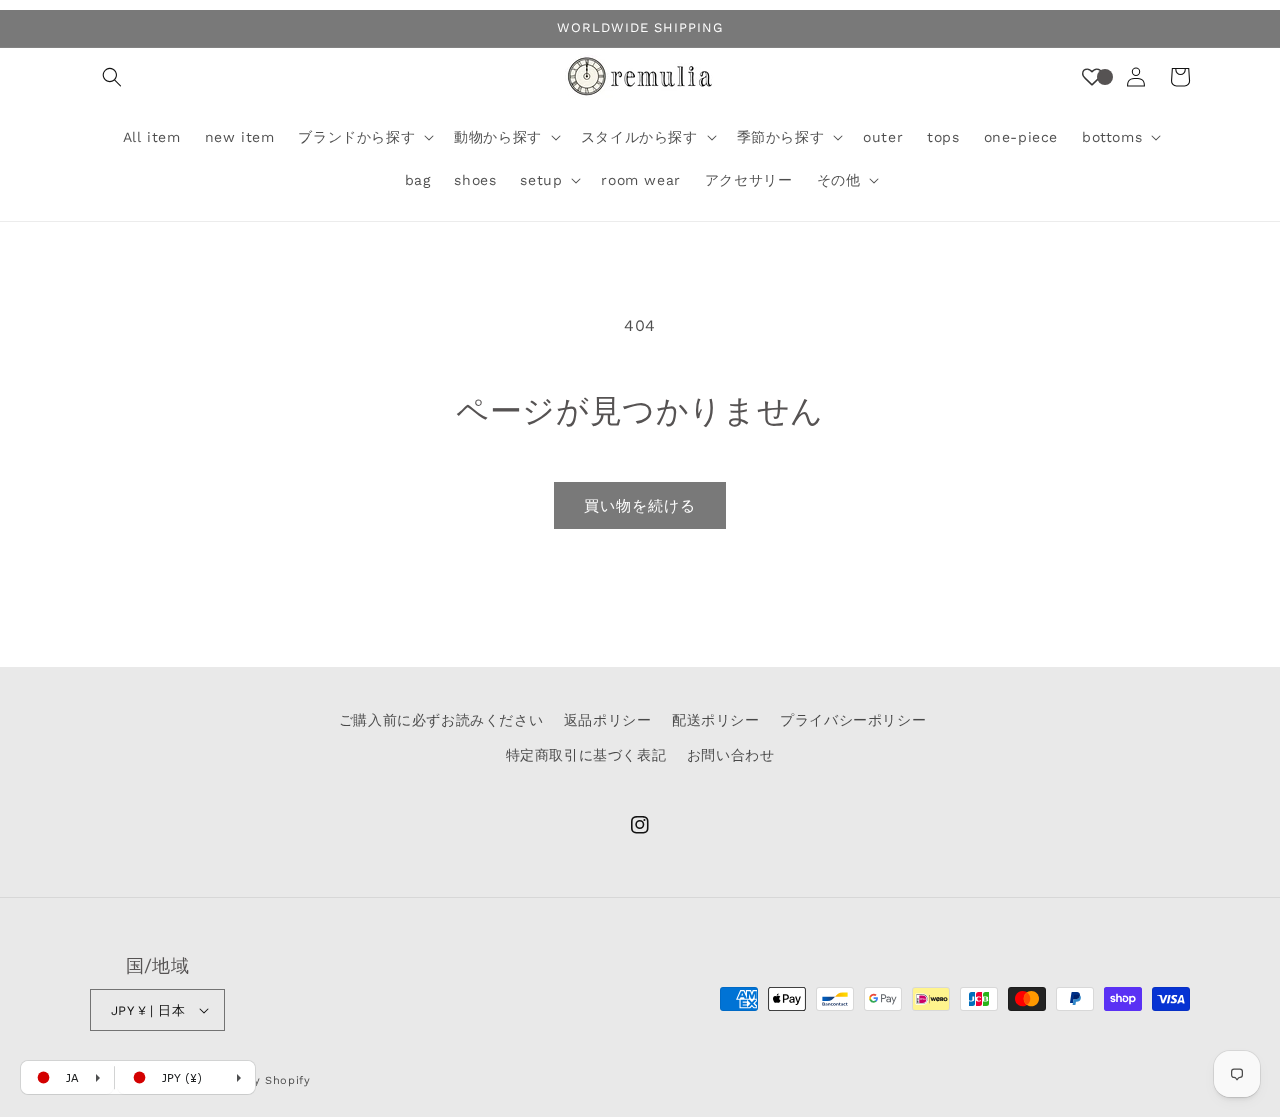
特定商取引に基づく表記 (586, 755)
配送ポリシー (716, 720)
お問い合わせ (731, 755)
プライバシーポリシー (853, 720)
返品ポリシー (608, 720)
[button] (112, 77)
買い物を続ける (640, 506)
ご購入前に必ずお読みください (441, 720)
